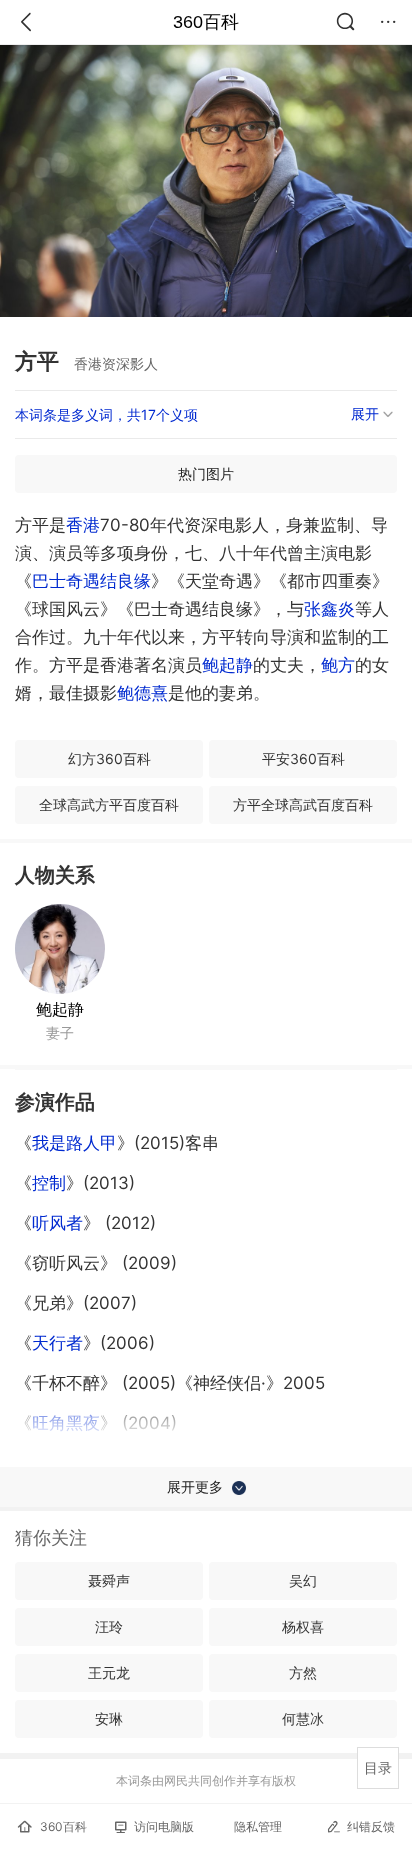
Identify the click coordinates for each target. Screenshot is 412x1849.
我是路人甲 (74, 1143)
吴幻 (303, 1580)
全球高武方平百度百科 (109, 804)
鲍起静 (227, 665)
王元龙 (109, 1672)
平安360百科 (303, 758)
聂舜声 (109, 1580)
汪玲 (109, 1626)
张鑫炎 (329, 609)
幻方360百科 (109, 758)
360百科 (206, 22)
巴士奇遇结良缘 (91, 581)
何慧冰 (303, 1718)
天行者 (57, 1343)
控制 (49, 1183)
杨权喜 (303, 1626)
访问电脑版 (164, 1826)
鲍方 (338, 665)
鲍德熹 (142, 693)
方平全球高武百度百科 (303, 804)
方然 (303, 1672)
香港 (83, 525)
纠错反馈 (371, 1826)
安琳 (109, 1718)
